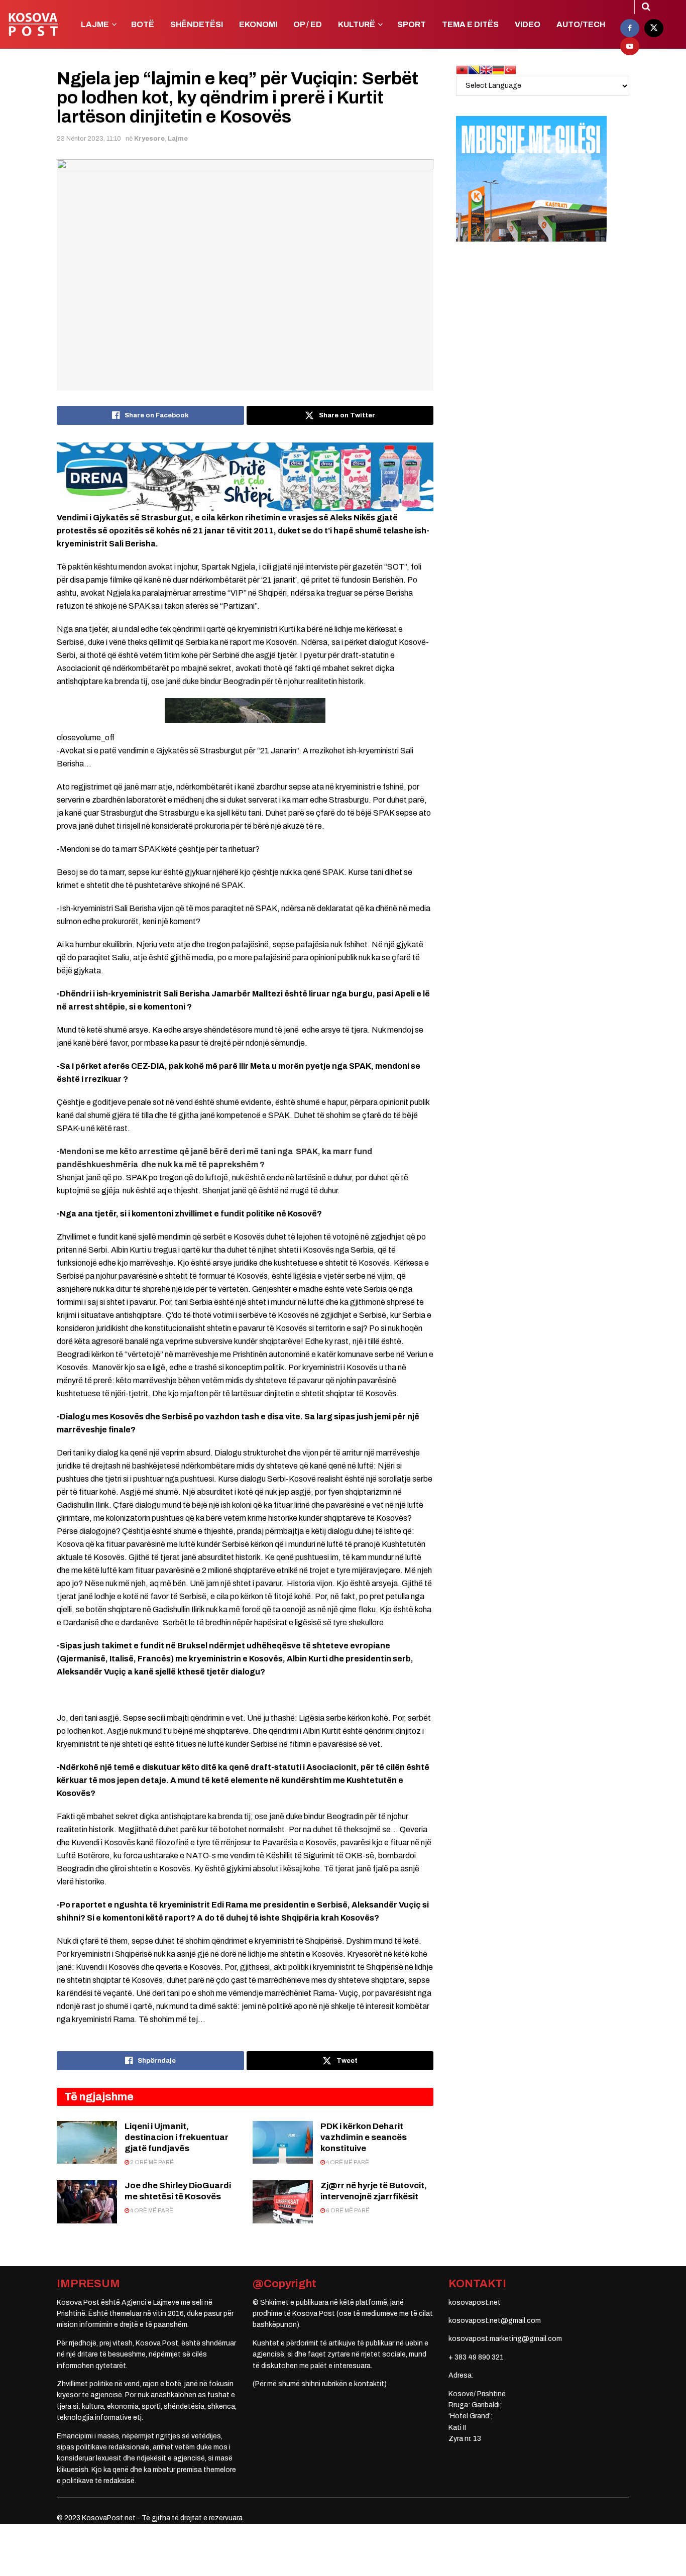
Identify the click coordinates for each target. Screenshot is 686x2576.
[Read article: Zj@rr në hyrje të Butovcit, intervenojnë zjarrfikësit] (283, 2202)
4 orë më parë (347, 2162)
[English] (486, 70)
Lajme (178, 139)
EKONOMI (258, 24)
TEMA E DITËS (470, 24)
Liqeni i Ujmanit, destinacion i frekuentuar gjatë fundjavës (177, 2137)
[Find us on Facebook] (630, 28)
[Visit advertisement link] (245, 477)
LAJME (95, 24)
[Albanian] (462, 70)
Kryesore (149, 139)
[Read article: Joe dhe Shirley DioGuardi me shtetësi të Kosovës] (87, 2202)
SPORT (412, 24)
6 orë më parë (347, 2210)
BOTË (143, 24)
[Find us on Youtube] (630, 46)
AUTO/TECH (581, 24)
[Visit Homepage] (33, 25)
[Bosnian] (474, 70)
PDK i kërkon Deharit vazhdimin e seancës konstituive (364, 2137)
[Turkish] (510, 70)
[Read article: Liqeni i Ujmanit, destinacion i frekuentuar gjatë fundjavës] (87, 2143)
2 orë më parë (151, 2162)
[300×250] (531, 179)
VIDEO (528, 24)
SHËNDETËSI (197, 24)
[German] (498, 70)
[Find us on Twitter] (654, 28)
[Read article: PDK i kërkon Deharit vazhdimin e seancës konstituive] (283, 2143)
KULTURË (357, 24)
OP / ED (308, 24)
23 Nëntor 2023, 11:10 (89, 139)
